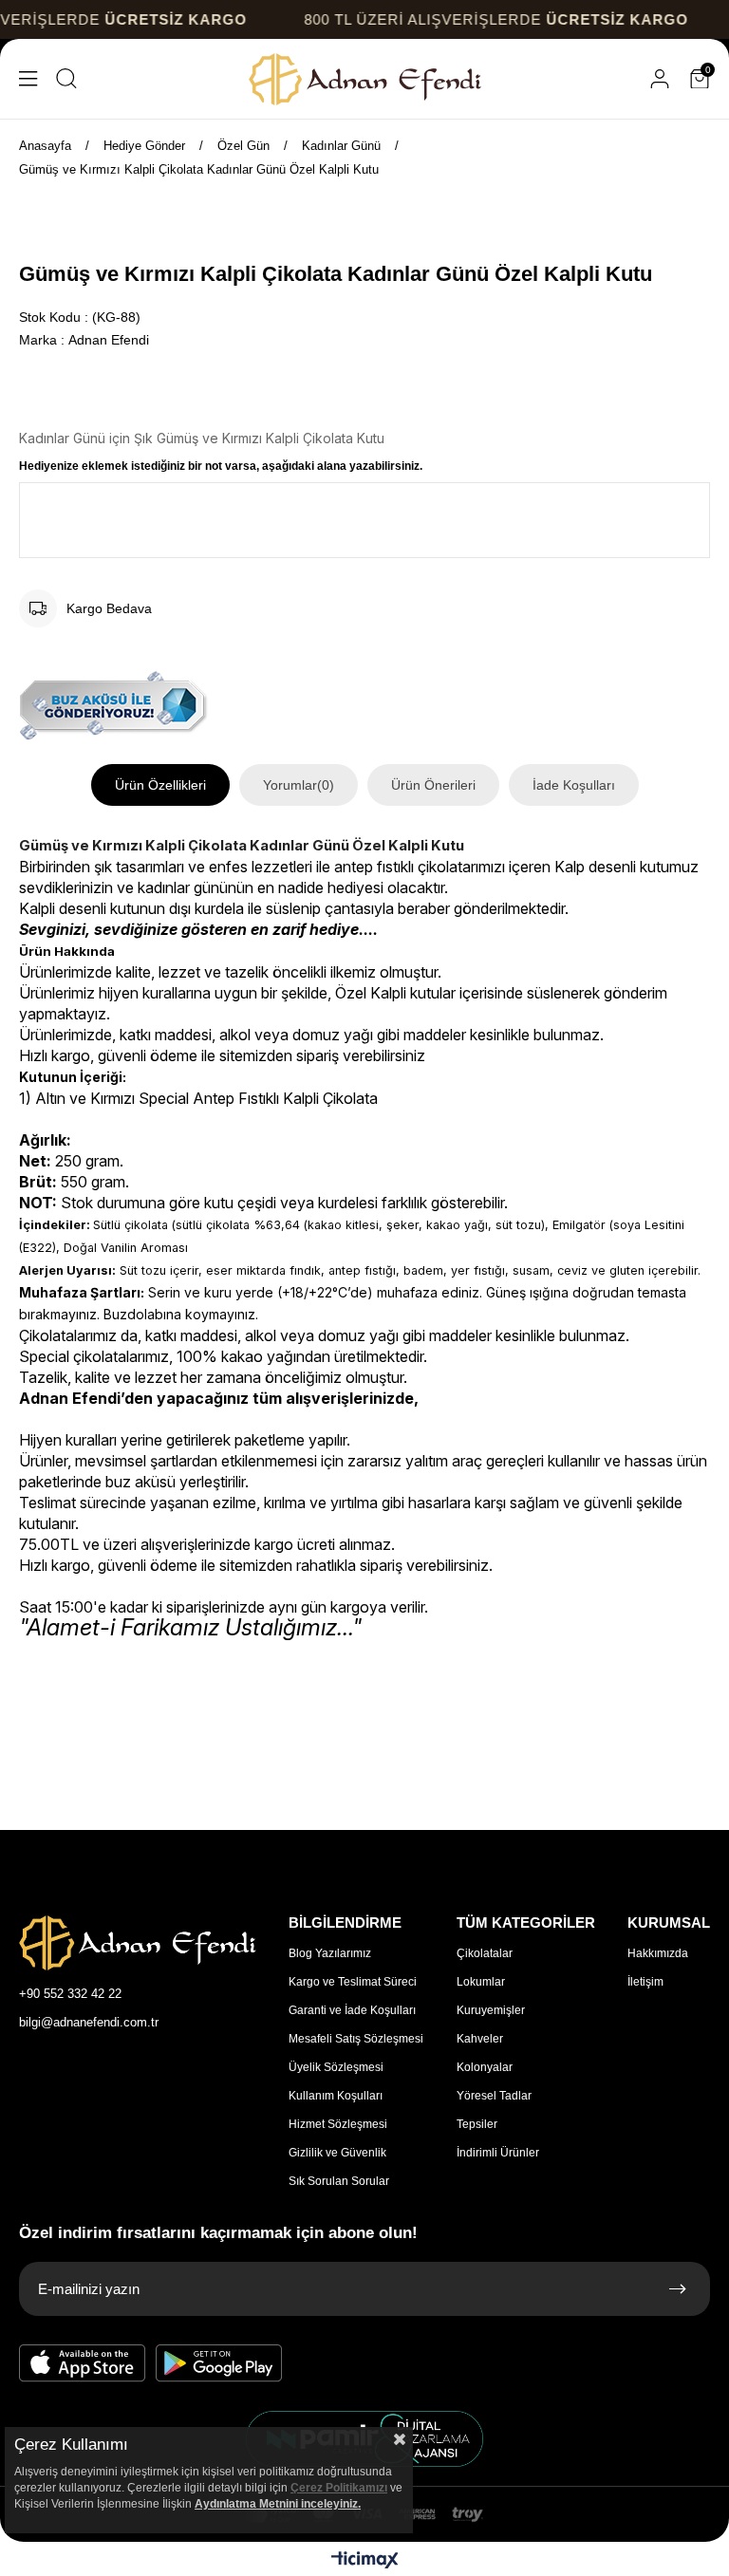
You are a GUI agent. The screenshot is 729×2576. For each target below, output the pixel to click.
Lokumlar (481, 1982)
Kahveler (480, 2039)
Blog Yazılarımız (330, 1953)
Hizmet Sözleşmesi (338, 2124)
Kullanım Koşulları (336, 2096)
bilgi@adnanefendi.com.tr (89, 2022)
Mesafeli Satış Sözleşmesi (356, 2039)
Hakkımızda (658, 1953)
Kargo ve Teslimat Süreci (353, 1982)
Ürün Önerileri (433, 785)
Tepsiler (477, 2124)
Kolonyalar (485, 2067)
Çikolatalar (485, 1953)
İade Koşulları (574, 785)
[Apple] (83, 2363)
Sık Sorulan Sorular (339, 2181)
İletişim (645, 1982)
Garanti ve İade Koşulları (352, 2010)
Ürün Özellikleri (160, 785)
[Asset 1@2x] (138, 1943)
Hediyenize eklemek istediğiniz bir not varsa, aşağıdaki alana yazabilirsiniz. (221, 466)
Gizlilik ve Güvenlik (337, 2153)
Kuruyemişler (491, 2010)
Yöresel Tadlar (494, 2096)
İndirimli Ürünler (498, 2153)
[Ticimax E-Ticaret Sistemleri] (365, 2561)
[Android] (219, 2363)
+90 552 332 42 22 (70, 1994)
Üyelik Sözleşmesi (336, 2067)
